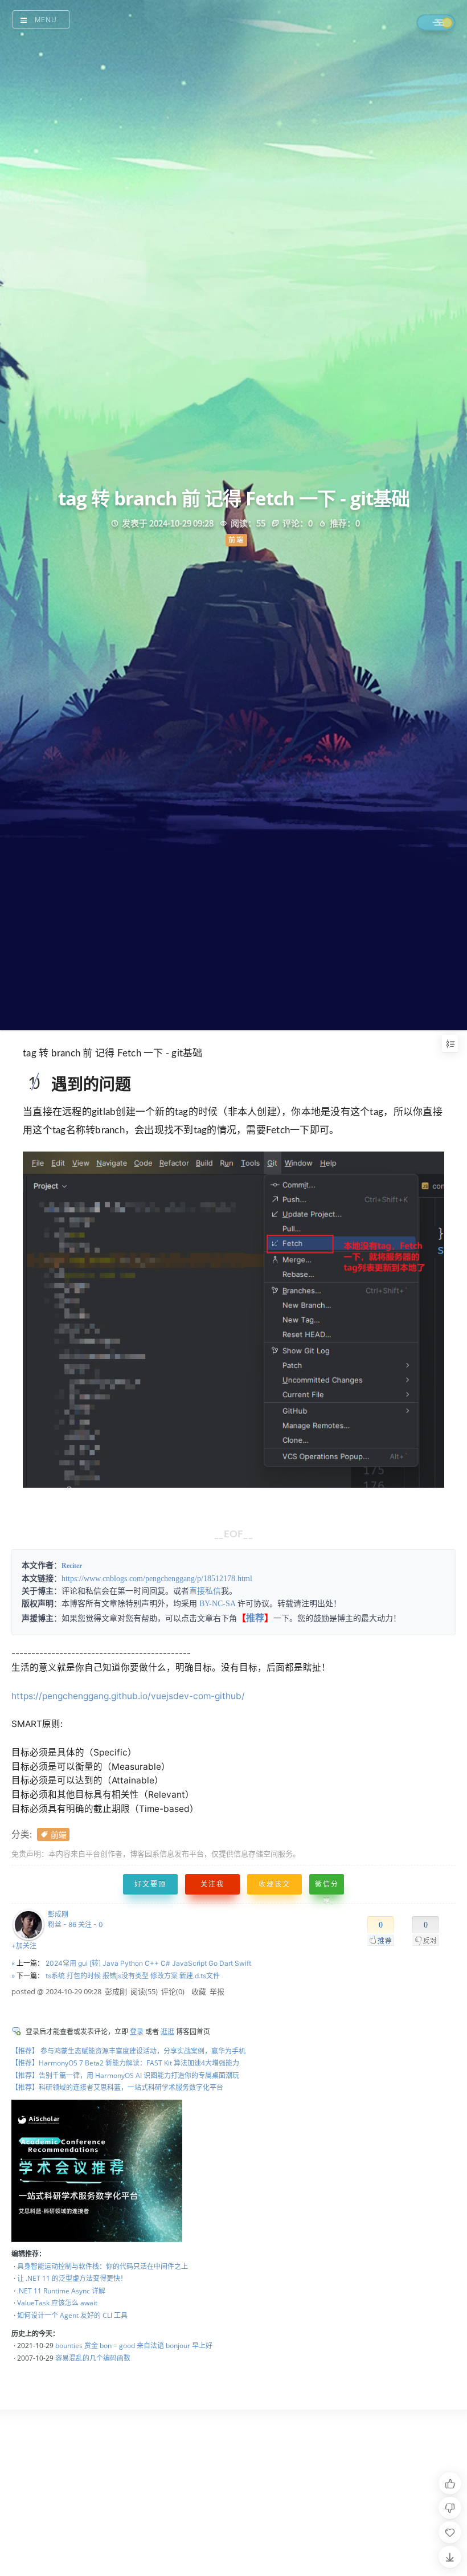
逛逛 (167, 2032)
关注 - (91, 1924)
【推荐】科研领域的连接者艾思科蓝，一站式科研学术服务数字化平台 (117, 2087)
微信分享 (327, 1887)
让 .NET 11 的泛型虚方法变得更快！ (72, 2278)
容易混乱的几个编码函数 (93, 2358)
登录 (137, 2032)
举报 (217, 1991)
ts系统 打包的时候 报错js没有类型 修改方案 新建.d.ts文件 (133, 1976)
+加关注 (24, 1946)
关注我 (212, 1884)
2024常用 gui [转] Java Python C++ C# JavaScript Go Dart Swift (148, 1963)
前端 (59, 1834)
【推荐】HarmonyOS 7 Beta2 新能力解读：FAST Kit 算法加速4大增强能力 (125, 2063)
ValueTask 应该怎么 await (57, 2303)
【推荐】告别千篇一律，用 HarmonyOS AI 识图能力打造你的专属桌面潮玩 (125, 2075)
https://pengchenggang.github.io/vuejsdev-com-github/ (128, 1696)
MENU (46, 20)
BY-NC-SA (217, 1604)
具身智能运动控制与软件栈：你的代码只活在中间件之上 (103, 2266)
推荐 (255, 1618)
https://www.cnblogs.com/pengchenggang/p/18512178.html (157, 1579)
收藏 (199, 1991)
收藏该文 (275, 1884)
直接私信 (205, 1591)
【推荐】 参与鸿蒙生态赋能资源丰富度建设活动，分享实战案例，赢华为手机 (128, 2051)
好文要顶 (150, 1884)
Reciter (72, 1566)
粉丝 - (62, 1924)
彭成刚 (58, 1914)
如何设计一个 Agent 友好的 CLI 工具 (72, 2315)
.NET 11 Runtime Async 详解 (61, 2291)
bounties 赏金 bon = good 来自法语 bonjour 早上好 (134, 2346)
